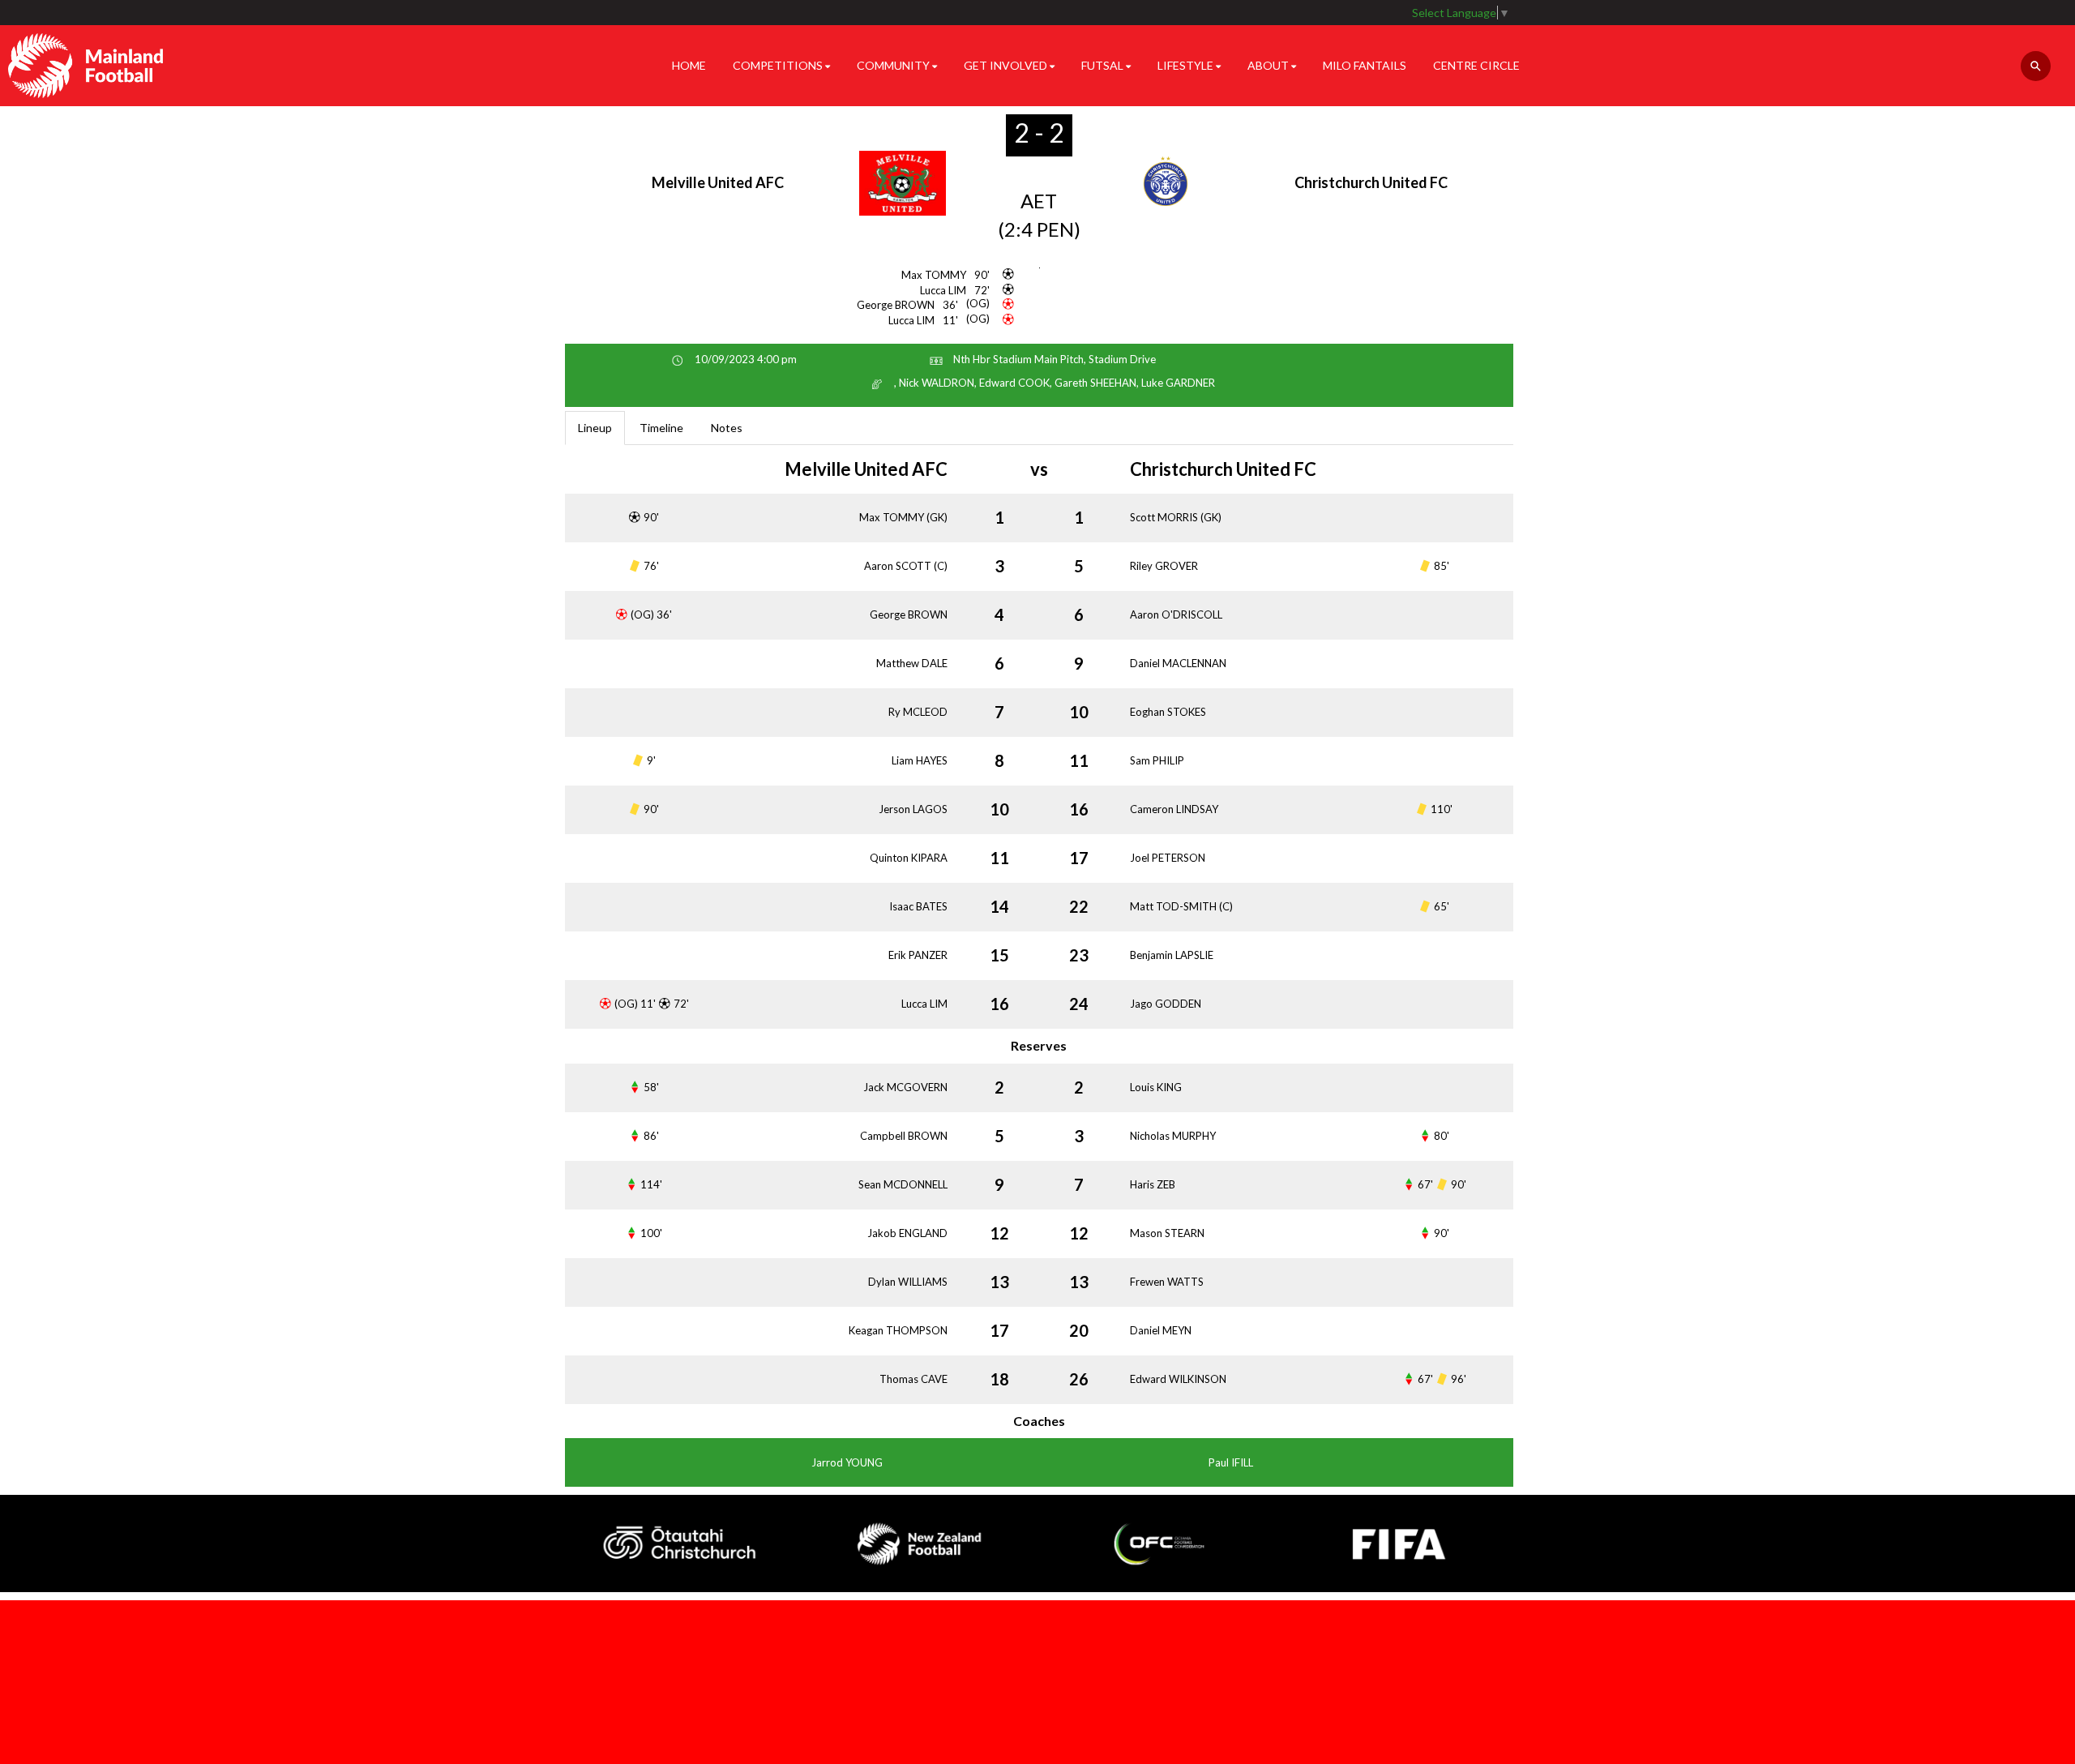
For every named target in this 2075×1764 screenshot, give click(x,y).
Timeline (661, 428)
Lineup (595, 428)
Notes (727, 428)
